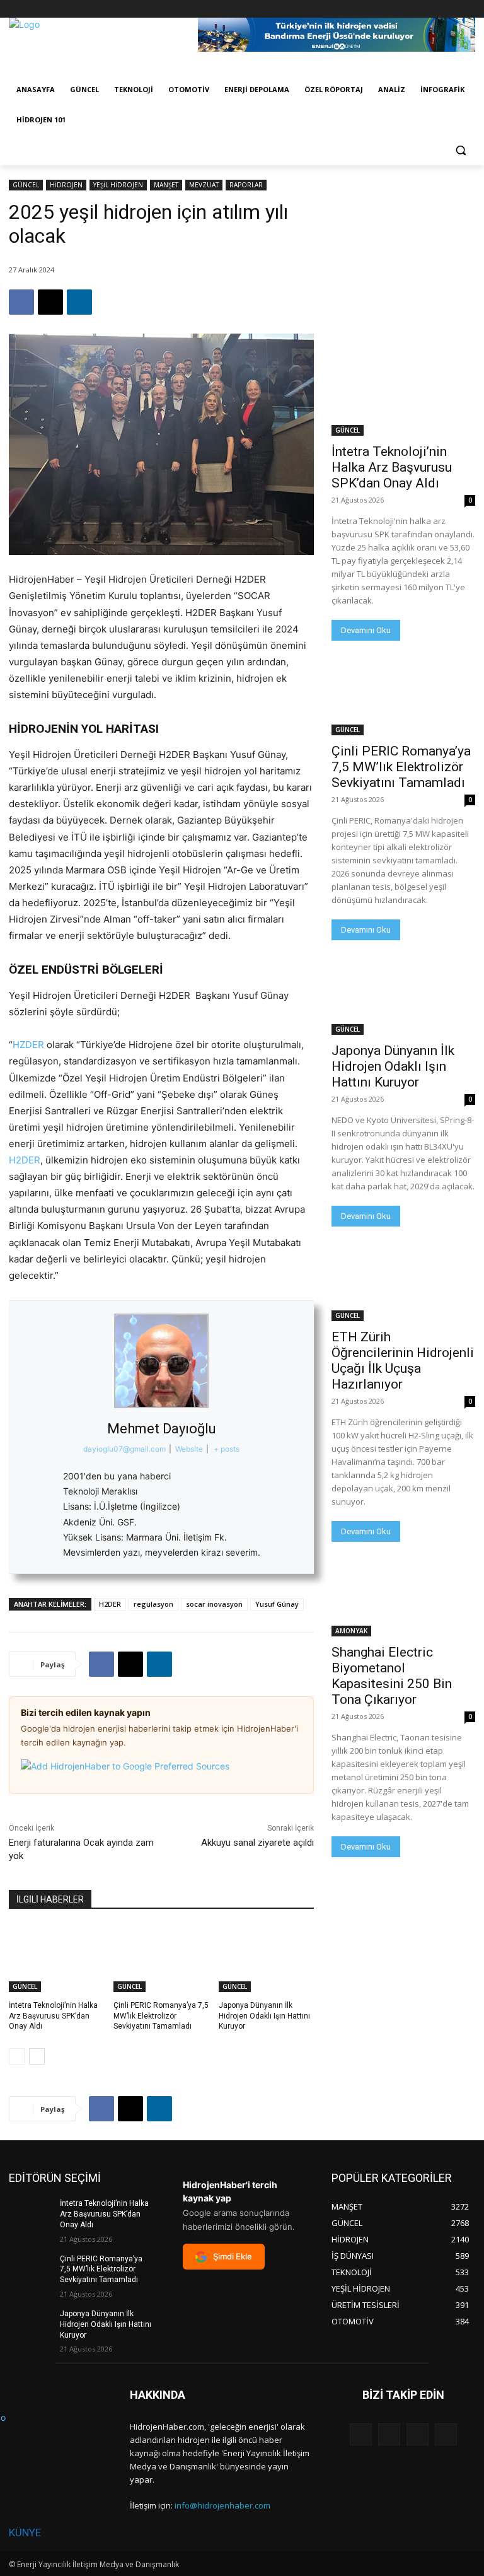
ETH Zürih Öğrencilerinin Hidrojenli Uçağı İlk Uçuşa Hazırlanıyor (403, 1361)
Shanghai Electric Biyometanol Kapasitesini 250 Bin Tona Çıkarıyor (392, 1676)
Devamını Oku (366, 630)
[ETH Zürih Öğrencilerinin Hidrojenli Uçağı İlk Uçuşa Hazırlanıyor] (403, 1285)
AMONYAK (351, 1631)
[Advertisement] (403, 243)
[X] (433, 9)
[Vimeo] (450, 9)
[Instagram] (416, 9)
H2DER (25, 1160)
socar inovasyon (214, 1604)
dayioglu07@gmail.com (124, 1449)
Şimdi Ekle (233, 2256)
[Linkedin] (79, 302)
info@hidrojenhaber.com (222, 2505)
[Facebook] (398, 9)
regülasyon (153, 1604)
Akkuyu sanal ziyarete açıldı (257, 1843)
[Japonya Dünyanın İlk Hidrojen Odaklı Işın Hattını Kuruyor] (266, 1959)
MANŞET (166, 185)
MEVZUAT (204, 185)
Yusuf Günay (277, 1604)
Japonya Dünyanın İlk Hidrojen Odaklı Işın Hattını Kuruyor (264, 2016)
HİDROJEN (66, 185)
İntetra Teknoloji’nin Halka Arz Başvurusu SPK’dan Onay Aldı (53, 2016)
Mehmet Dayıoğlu (162, 1429)
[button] (460, 150)
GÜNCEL (26, 185)
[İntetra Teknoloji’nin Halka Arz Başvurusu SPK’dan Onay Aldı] (56, 1959)
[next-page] (37, 2056)
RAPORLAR (246, 185)
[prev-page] (17, 2056)
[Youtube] (468, 9)
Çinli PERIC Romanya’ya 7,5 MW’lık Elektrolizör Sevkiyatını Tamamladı (161, 2016)
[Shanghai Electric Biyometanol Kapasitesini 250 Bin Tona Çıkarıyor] (403, 1600)
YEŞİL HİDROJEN (118, 185)
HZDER (28, 1045)
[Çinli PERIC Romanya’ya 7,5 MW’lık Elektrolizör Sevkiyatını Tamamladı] (161, 1959)
